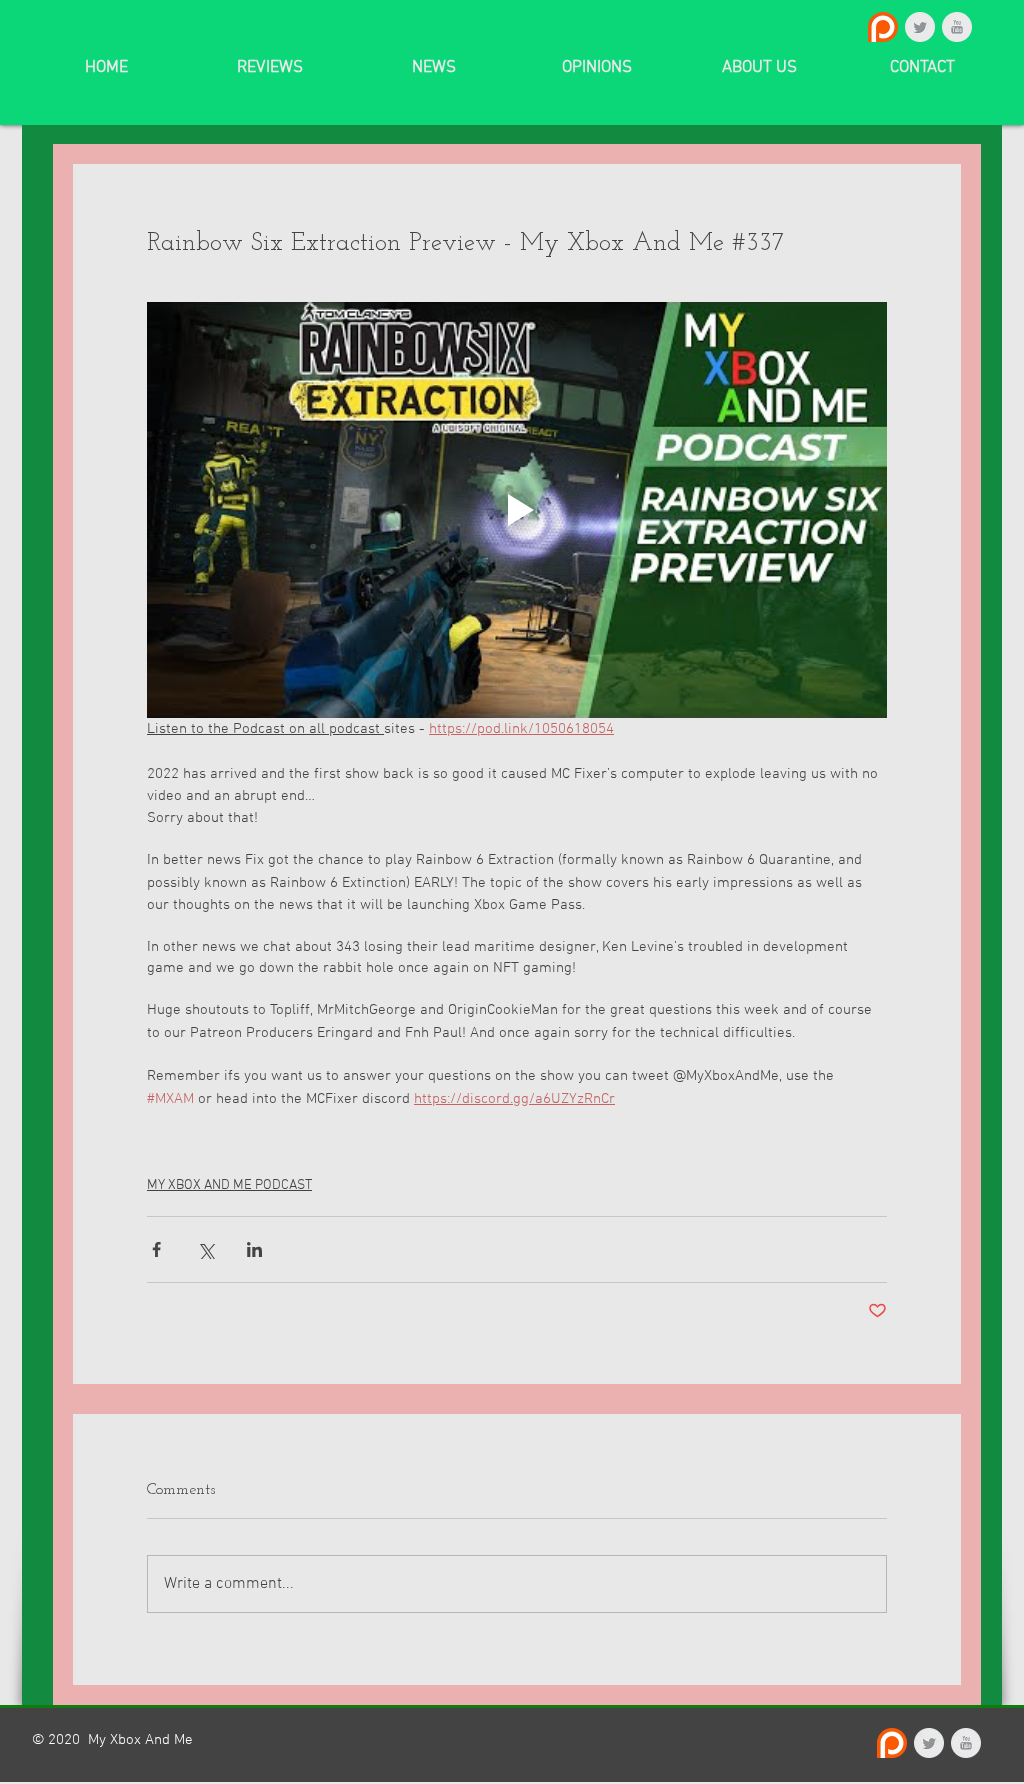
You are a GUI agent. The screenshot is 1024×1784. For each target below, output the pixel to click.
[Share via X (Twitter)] (205, 1249)
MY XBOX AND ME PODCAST (229, 1185)
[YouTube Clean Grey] (957, 27)
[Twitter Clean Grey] (920, 27)
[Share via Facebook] (156, 1249)
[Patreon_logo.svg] (883, 27)
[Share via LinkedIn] (254, 1249)
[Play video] (517, 510)
